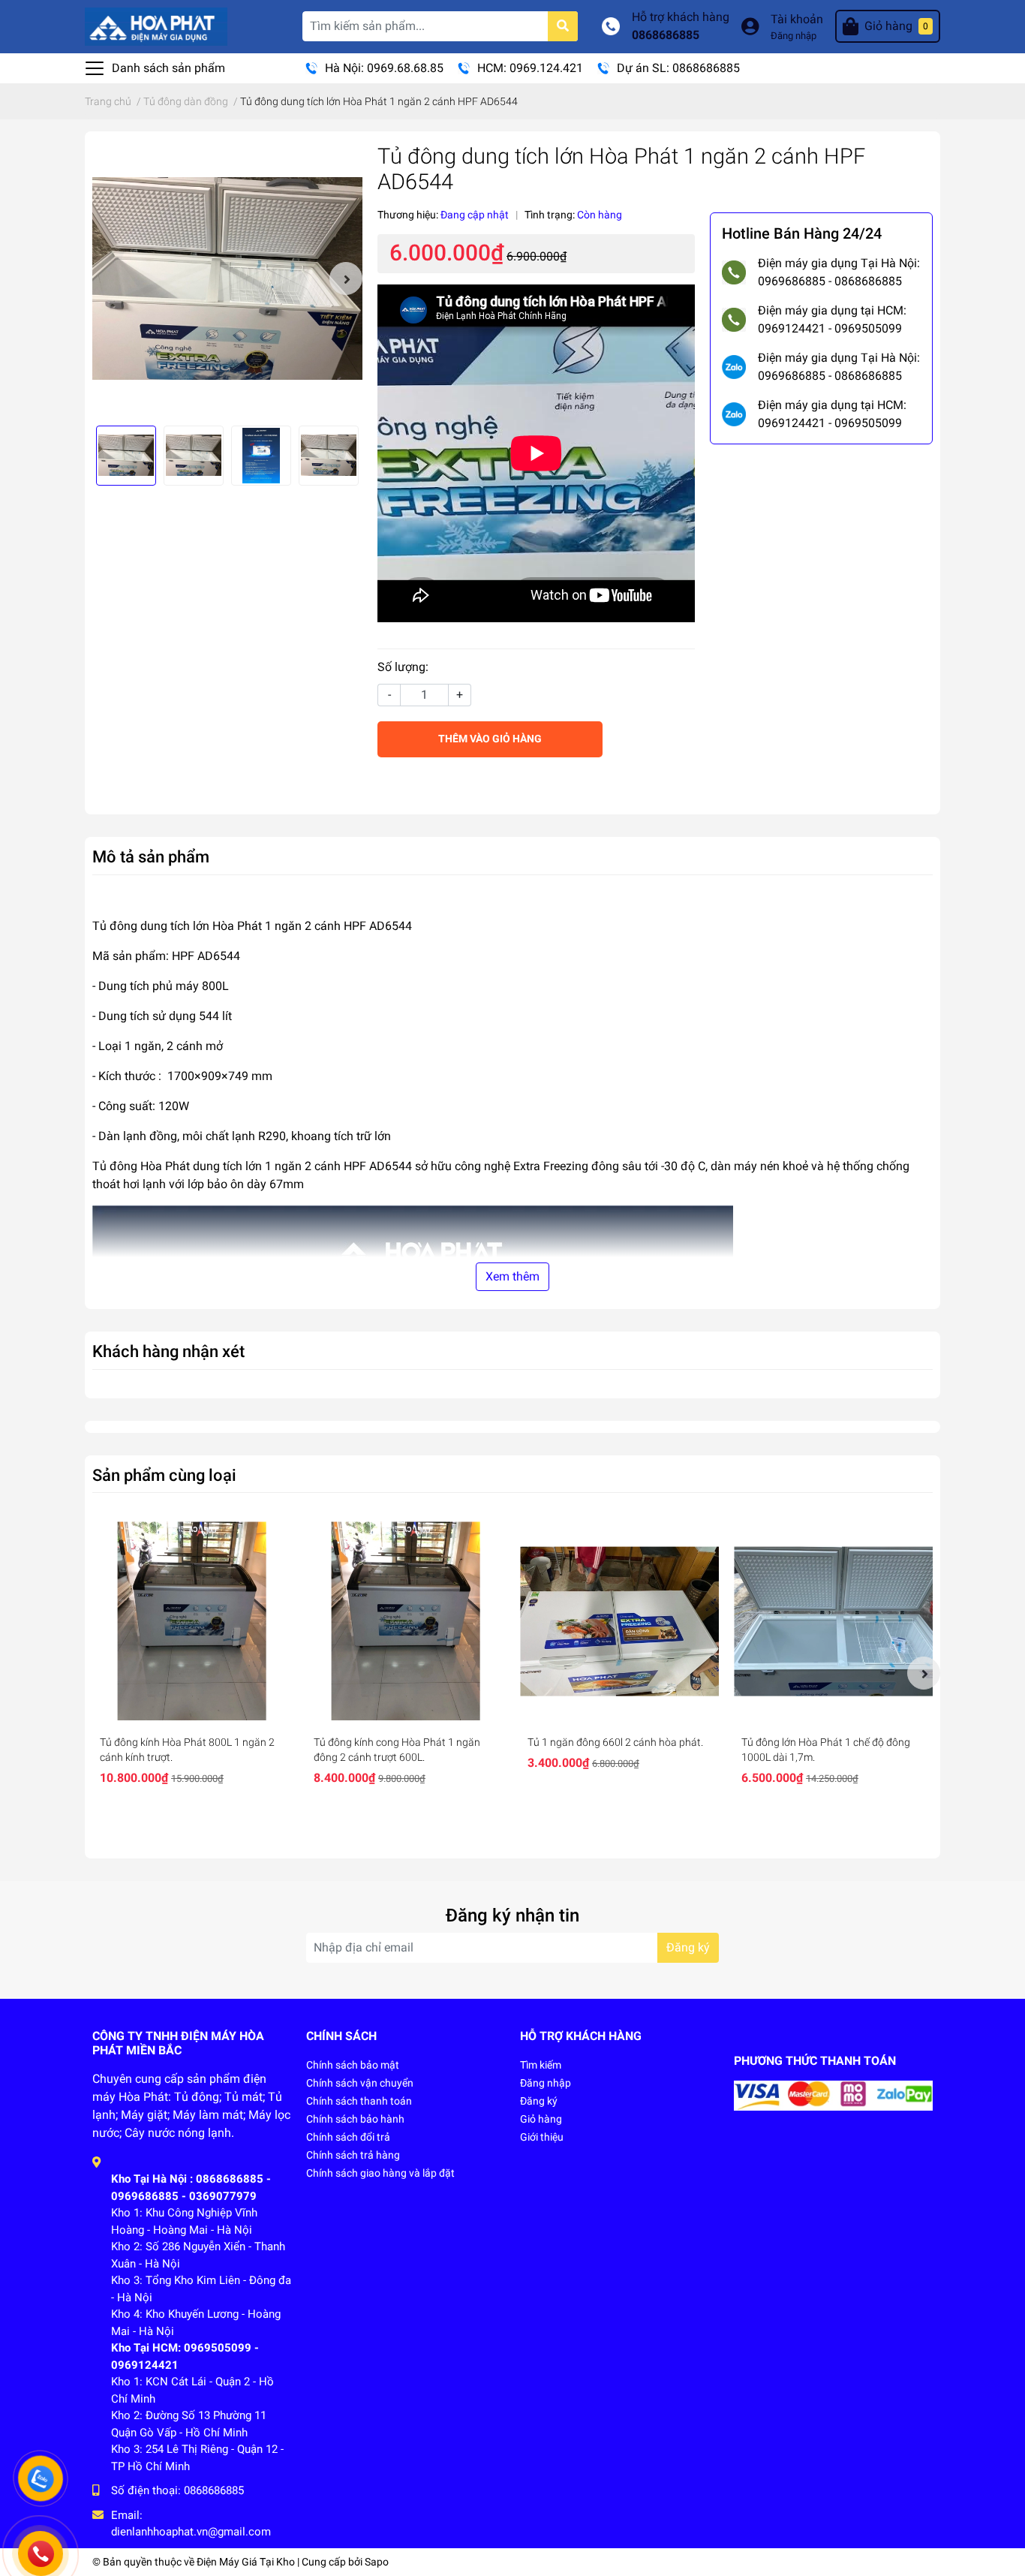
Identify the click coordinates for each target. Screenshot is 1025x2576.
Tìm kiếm (541, 2065)
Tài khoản (797, 19)
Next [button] (346, 278)
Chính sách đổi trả (348, 2137)
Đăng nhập (794, 36)
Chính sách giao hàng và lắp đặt (380, 2173)
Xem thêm (512, 1276)
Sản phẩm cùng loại (164, 1475)
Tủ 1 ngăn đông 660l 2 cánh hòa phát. (615, 1742)
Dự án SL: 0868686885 (678, 68)
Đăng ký (688, 1947)
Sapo (377, 2562)
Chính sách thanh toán (359, 2101)
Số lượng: (403, 667)
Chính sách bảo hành (355, 2119)
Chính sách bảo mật (353, 2065)
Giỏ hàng (541, 2119)
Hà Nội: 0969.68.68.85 (384, 68)
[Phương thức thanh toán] (833, 2095)
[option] (227, 278)
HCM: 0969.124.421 (530, 68)
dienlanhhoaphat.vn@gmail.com (191, 2532)
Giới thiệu (542, 2137)
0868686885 (666, 35)
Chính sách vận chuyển (360, 2083)
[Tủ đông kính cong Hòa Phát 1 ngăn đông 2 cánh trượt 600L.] (406, 1621)
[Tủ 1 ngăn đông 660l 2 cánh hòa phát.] (619, 1621)
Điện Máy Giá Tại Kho (246, 2562)
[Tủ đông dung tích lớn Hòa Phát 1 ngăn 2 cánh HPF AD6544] (227, 278)
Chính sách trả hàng (353, 2155)
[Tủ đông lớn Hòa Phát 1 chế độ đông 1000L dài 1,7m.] (833, 1621)
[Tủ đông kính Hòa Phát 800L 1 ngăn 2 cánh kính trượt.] (192, 1621)
